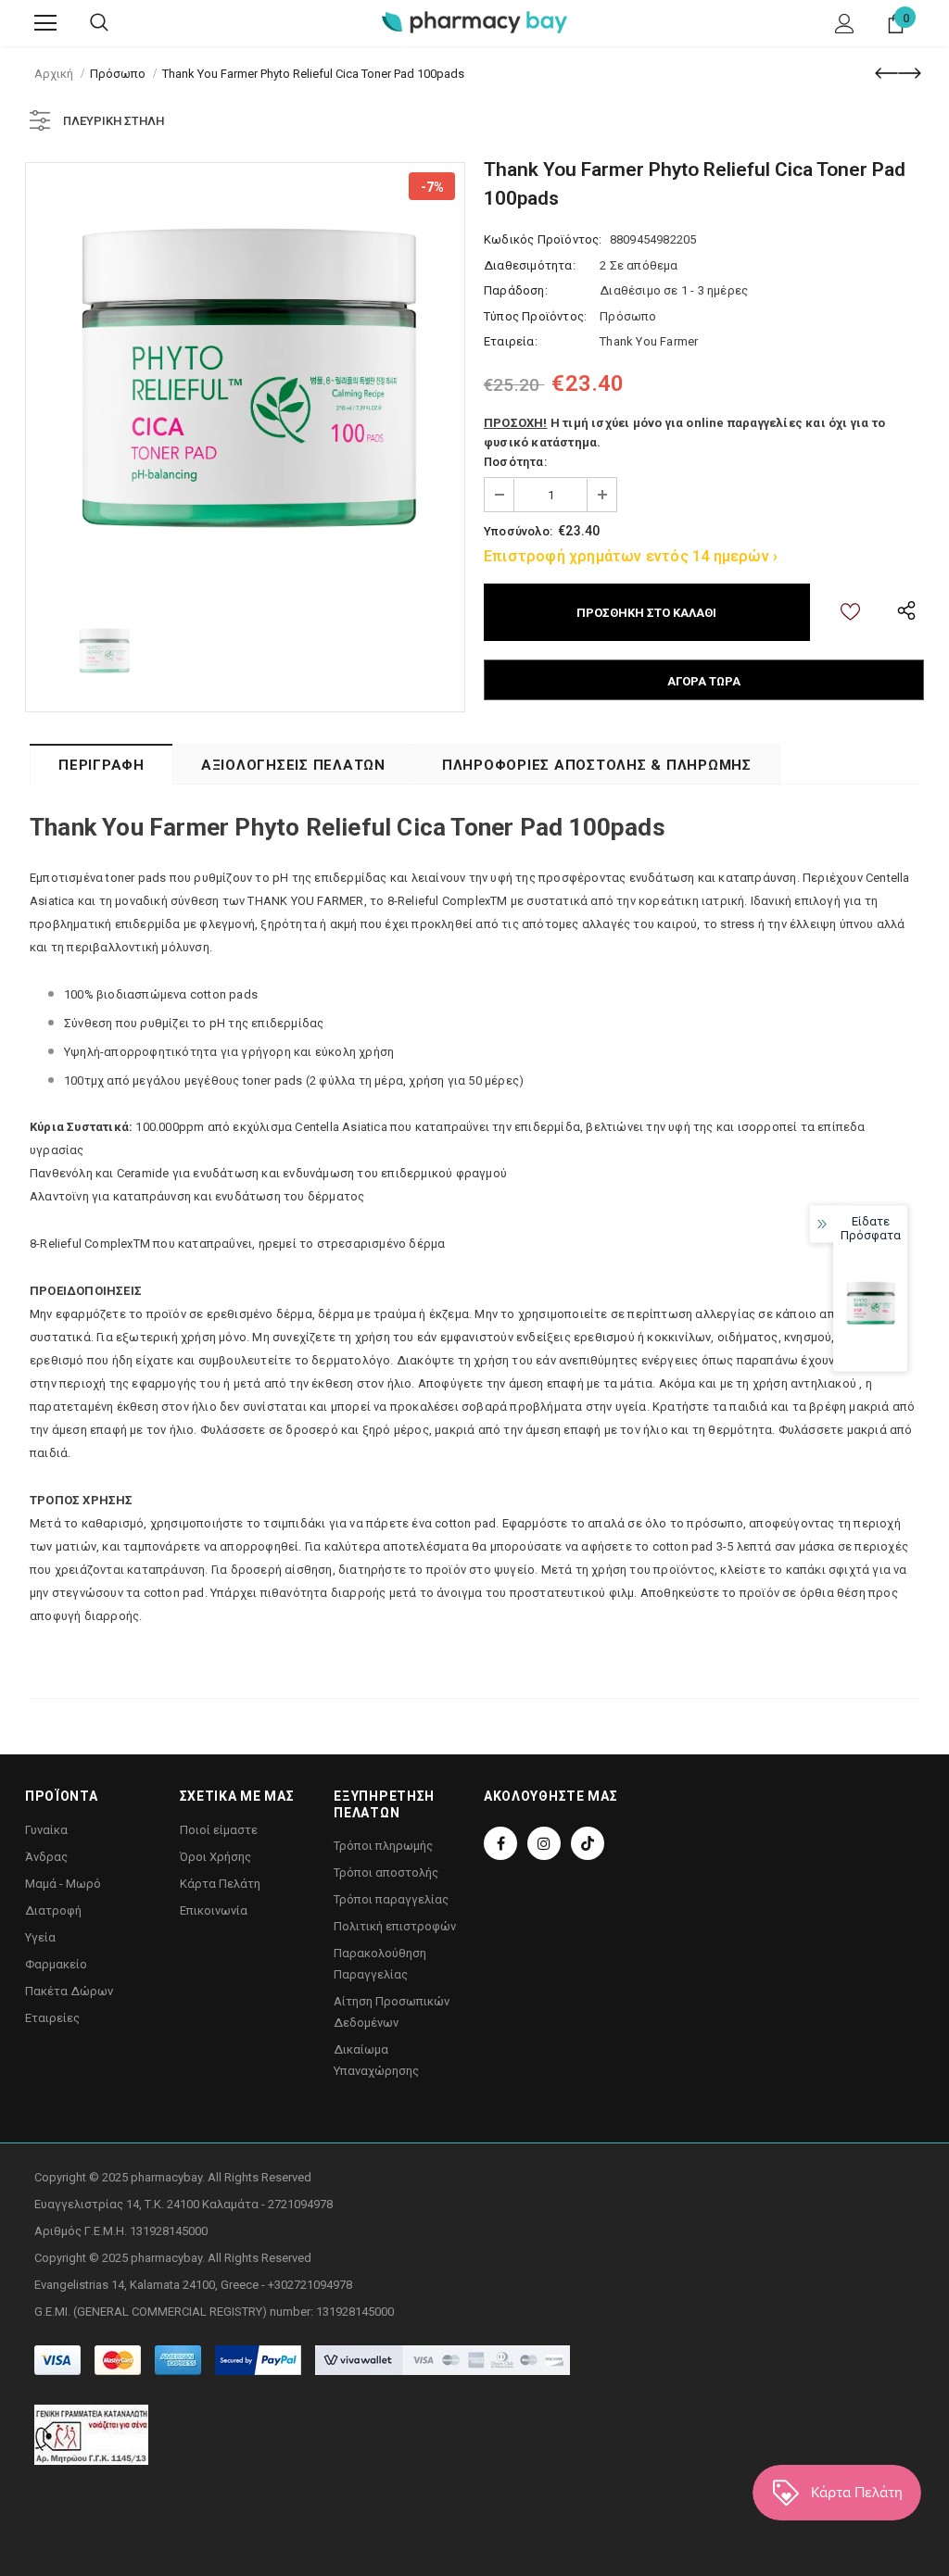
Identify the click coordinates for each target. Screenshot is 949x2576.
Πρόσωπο (118, 74)
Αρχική (54, 74)
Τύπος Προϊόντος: (535, 316)
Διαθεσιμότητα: (530, 265)
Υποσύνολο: (518, 531)
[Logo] (474, 22)
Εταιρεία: (511, 341)
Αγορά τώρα (704, 681)
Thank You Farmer (649, 341)
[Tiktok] (588, 1843)
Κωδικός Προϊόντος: (543, 239)
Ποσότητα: (515, 462)
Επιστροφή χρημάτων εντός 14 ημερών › (631, 556)
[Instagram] (544, 1843)
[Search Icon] (99, 23)
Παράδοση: (516, 290)
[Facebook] (500, 1843)
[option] (245, 382)
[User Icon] (845, 24)
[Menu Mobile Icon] (45, 23)
